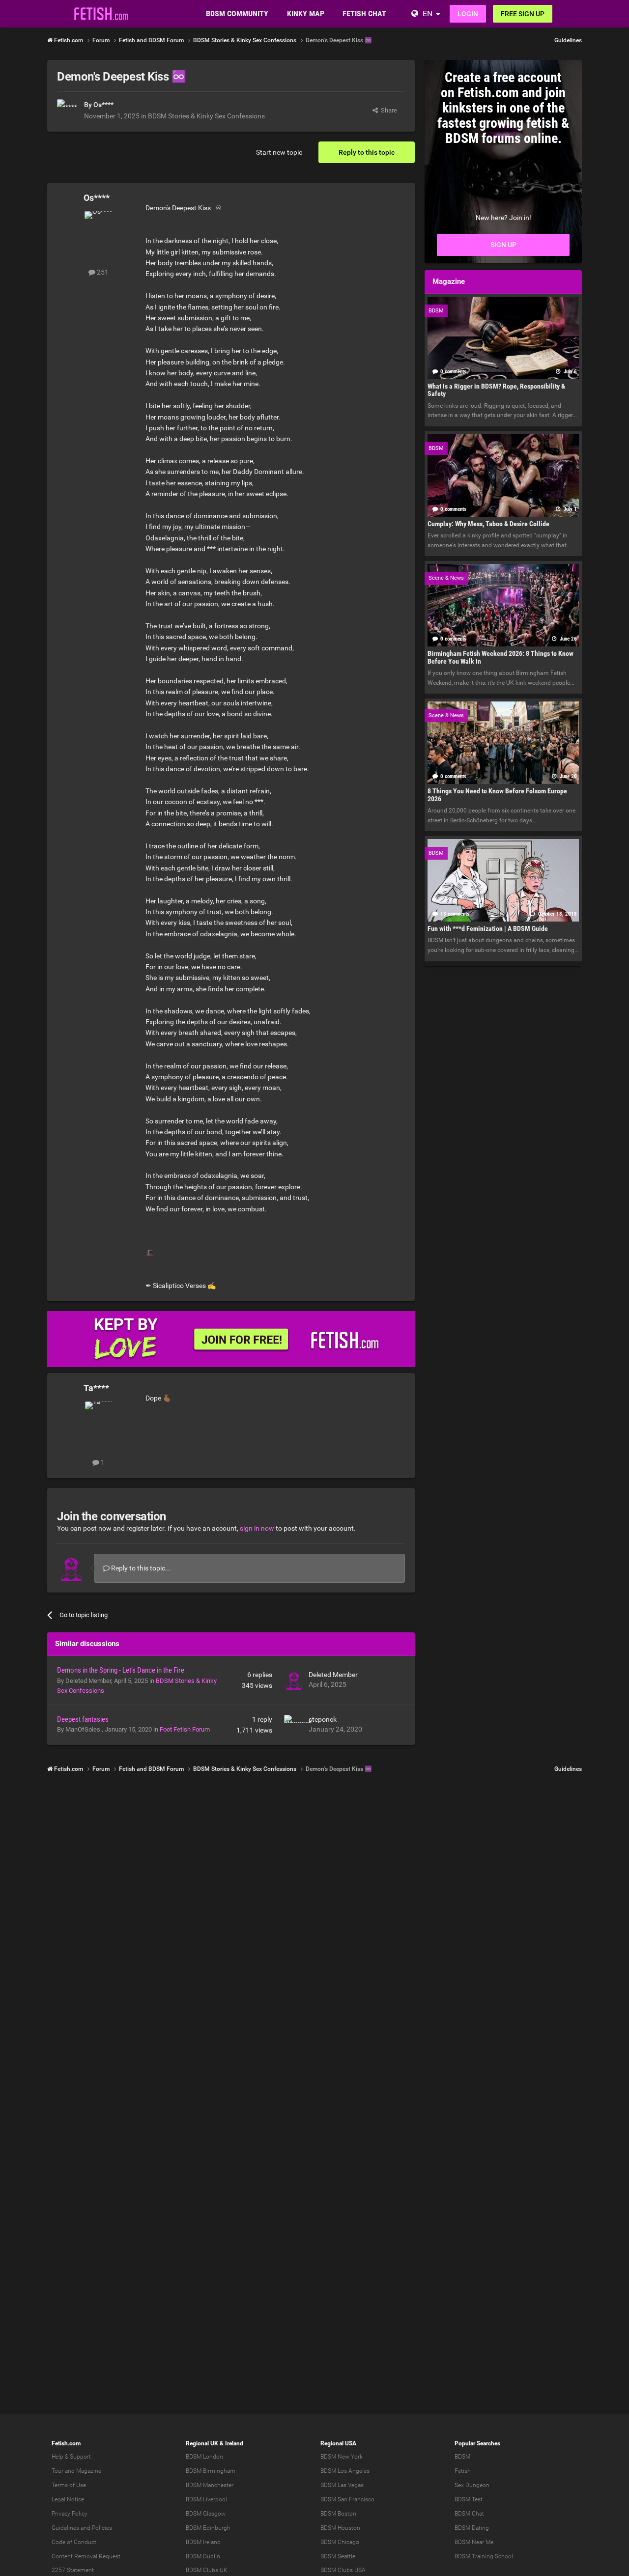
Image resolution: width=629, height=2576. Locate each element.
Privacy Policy (70, 2514)
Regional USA (338, 2443)
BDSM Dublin (203, 2556)
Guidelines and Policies (82, 2528)
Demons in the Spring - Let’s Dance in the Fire (121, 1670)
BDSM (462, 2457)
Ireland (234, 2443)
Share (387, 110)
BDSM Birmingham (211, 2471)
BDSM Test (469, 2499)
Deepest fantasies (83, 1719)
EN (428, 14)
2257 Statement (73, 2570)
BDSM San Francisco (347, 2499)
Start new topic (279, 152)
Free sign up (523, 14)
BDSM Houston (340, 2528)
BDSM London (204, 2457)
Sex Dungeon (472, 2485)
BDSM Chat (469, 2514)
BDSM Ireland (203, 2542)
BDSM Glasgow (206, 2514)
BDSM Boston (338, 2514)
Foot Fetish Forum (185, 1729)
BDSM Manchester (210, 2485)
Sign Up (503, 245)
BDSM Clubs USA (343, 2570)
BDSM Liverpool (206, 2499)
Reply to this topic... (140, 1568)
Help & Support (71, 2457)
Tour (57, 2471)
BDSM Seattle (338, 2556)
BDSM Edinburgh (208, 2528)
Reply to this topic (367, 152)
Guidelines (568, 40)
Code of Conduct (74, 2542)
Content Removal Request (86, 2556)
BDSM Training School (484, 2556)
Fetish (463, 2471)
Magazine (89, 2471)
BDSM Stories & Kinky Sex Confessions (206, 116)
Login (468, 14)
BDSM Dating (472, 2528)
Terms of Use (69, 2485)
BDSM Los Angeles (345, 2471)
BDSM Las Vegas (342, 2485)
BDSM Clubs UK (207, 2570)
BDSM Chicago (340, 2542)
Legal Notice (68, 2499)
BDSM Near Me (474, 2542)
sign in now (257, 1528)
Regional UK (202, 2443)
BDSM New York (342, 2457)
